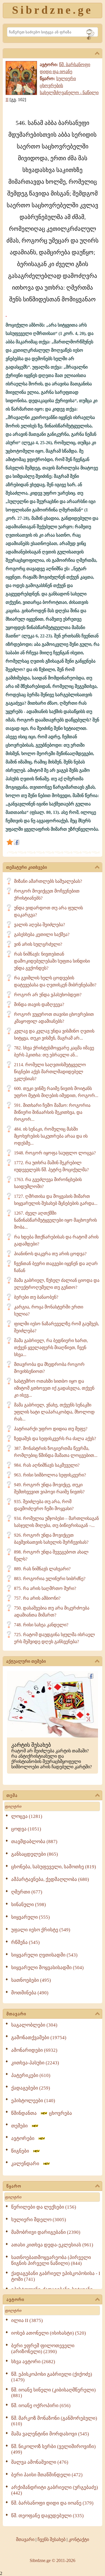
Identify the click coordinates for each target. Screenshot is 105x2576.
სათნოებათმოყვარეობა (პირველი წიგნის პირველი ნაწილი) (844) (51, 2260)
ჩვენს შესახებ (52, 2539)
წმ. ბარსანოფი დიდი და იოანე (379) (52, 2503)
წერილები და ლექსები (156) (44, 2207)
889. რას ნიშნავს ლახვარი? (42, 1569)
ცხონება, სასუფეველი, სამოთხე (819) (54, 1867)
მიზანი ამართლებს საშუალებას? (48, 881)
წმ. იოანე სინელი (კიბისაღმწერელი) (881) (53, 2393)
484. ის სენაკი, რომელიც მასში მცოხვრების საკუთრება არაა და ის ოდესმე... (51, 1136)
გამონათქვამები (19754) (39, 2038)
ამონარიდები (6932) (34, 2050)
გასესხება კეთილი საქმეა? (42, 934)
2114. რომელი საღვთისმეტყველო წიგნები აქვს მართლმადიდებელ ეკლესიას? (50, 1072)
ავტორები (25, 2138)
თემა (12, 1795)
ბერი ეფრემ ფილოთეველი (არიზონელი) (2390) (43, 2349)
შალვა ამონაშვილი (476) (40, 2462)
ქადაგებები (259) (31, 2088)
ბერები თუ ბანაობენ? (36, 1297)
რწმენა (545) (25, 1942)
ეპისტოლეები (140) (33, 2101)
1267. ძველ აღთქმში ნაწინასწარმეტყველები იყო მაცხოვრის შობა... (55, 1220)
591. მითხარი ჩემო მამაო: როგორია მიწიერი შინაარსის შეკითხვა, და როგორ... (52, 1112)
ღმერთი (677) (27, 1892)
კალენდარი (27, 2164)
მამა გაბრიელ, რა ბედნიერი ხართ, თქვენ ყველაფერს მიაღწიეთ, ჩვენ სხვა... (51, 1348)
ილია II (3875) (27, 2320)
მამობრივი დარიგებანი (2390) (46, 2232)
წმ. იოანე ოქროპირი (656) (41, 2406)
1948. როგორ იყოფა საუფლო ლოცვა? (55, 1153)
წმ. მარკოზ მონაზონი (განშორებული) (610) (54, 2421)
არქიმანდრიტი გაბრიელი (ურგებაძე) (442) (55, 2490)
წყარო (14, 2186)
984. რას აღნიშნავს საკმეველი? (47, 1465)
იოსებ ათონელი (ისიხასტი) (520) (49, 2333)
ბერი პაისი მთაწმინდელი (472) (47, 2475)
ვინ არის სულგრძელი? (38, 944)
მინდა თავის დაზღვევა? (39, 1004)
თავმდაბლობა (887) (34, 1842)
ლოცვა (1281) (27, 1816)
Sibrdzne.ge (53, 10)
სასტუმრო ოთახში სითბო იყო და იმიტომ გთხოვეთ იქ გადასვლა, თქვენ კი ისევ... (54, 1388)
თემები (21, 2126)
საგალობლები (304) (34, 2025)
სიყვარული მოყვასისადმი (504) (47, 1968)
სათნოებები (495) (31, 1980)
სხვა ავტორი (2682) (33, 2362)
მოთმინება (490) (30, 1993)
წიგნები (22, 2151)
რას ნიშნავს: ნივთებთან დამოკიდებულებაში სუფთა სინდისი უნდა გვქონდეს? (52, 961)
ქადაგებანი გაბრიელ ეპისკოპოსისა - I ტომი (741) (56, 2276)
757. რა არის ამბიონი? (37, 1598)
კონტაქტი (79, 2539)
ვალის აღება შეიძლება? (39, 925)
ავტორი (15, 2300)
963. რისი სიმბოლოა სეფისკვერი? (50, 1475)
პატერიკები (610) (31, 2075)
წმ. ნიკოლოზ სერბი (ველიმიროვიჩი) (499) (53, 2449)
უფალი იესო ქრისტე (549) (41, 1930)
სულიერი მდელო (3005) (39, 2220)
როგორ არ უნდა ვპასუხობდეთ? (48, 995)
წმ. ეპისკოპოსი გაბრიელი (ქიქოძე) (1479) (52, 2377)
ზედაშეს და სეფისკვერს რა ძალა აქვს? (55, 1439)
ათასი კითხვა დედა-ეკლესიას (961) (52, 2245)
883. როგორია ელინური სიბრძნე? (50, 1579)
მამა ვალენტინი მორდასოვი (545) (50, 2434)
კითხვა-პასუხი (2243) (35, 2063)
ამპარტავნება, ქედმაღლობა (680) (50, 1879)
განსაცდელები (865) (35, 1854)
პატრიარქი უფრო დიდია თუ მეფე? (51, 1429)
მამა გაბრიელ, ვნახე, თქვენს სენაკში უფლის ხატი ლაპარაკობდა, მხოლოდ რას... (54, 1412)
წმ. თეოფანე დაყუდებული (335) (47, 2516)
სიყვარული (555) (31, 1917)
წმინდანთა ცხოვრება (42, 2113)
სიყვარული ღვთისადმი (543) (44, 1955)
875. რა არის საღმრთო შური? (45, 1588)
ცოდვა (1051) (26, 1829)
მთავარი (16, 2014)
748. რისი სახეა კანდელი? (41, 1625)
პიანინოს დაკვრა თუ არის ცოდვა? (50, 1254)
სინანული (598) (29, 1905)
